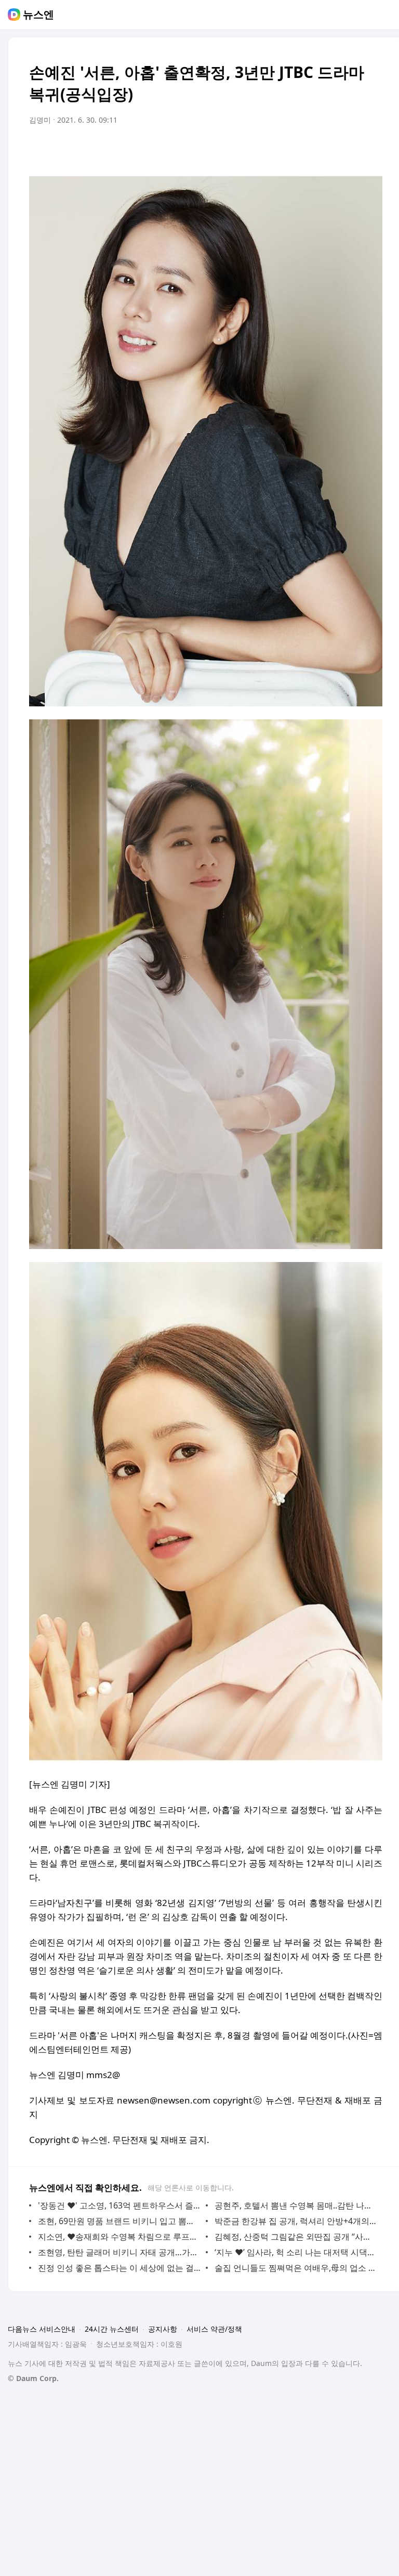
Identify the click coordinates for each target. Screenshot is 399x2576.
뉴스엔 (38, 15)
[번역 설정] (330, 149)
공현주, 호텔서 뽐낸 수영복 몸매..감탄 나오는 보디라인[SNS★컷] (296, 2205)
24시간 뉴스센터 (112, 2329)
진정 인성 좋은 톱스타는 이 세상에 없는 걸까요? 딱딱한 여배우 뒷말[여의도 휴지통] (119, 2268)
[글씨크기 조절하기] (351, 149)
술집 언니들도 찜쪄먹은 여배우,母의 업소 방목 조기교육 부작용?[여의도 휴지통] (296, 2268)
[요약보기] (289, 149)
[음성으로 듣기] (310, 149)
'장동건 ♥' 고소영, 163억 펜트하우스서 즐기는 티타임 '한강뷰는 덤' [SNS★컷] (119, 2205)
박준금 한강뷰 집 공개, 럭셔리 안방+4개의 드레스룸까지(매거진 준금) (296, 2221)
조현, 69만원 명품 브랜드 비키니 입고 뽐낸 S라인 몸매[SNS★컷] (119, 2221)
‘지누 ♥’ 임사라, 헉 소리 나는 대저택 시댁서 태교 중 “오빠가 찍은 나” (296, 2252)
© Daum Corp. (33, 2378)
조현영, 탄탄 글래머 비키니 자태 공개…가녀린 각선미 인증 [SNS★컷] (119, 2252)
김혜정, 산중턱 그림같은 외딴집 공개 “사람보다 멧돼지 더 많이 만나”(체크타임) (296, 2237)
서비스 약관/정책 (214, 2329)
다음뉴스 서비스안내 (42, 2329)
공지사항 (163, 2329)
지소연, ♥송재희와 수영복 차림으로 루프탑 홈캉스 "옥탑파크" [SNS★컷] (119, 2237)
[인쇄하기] (372, 149)
